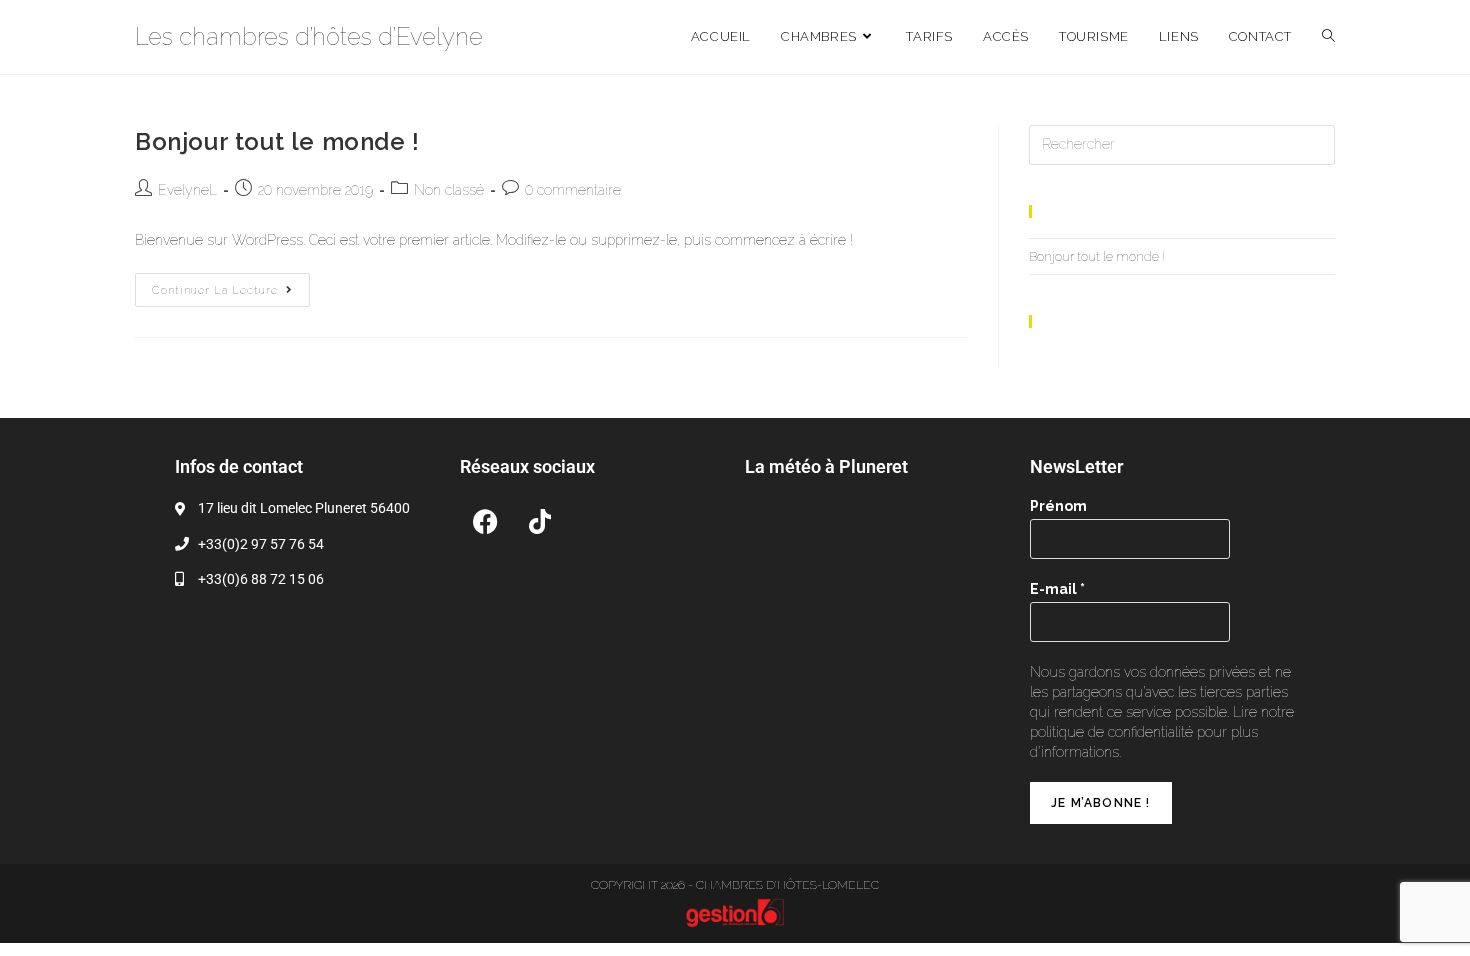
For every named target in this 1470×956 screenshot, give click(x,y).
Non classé (449, 190)
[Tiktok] (540, 521)
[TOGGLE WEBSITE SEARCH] (1328, 37)
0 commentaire (573, 190)
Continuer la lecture (231, 285)
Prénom (1058, 506)
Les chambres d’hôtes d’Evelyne (309, 36)
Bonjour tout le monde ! (277, 141)
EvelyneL (187, 190)
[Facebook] (485, 521)
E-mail (1057, 589)
